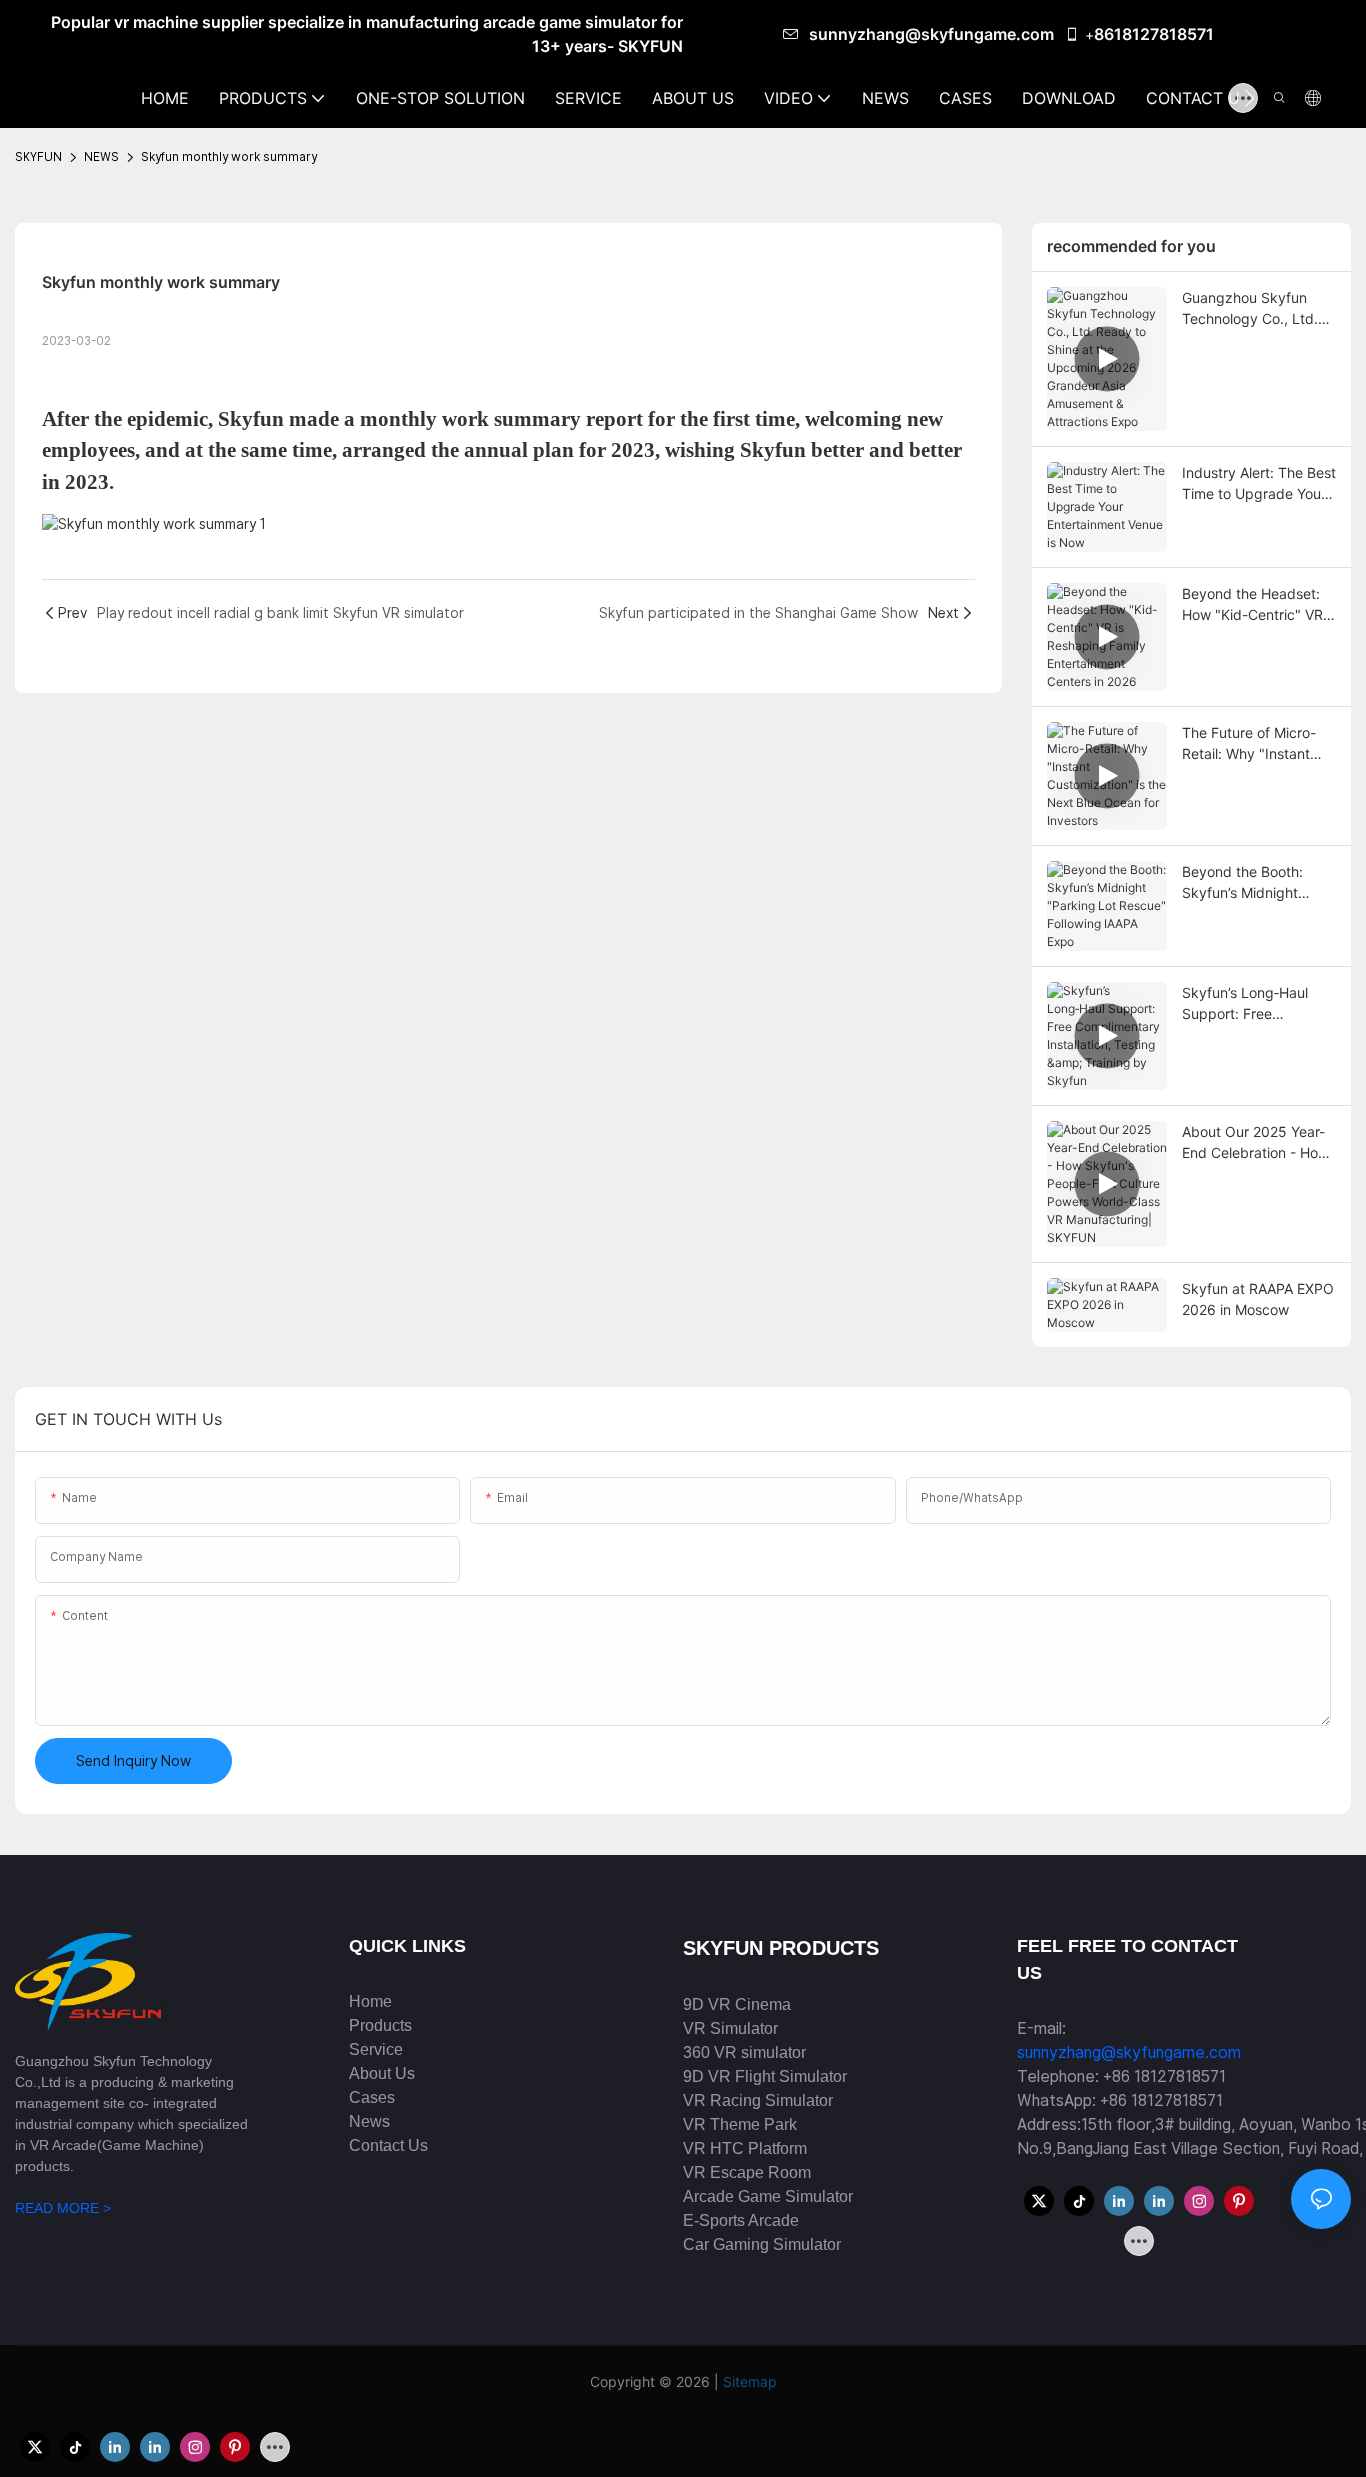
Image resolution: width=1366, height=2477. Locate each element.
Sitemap (750, 2381)
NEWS (101, 157)
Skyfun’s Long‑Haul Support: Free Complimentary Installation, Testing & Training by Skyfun (1251, 1004)
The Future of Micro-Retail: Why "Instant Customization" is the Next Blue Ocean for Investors (1251, 744)
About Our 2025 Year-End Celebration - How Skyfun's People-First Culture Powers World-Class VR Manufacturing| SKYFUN (1255, 1143)
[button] (1249, 98)
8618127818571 (1154, 34)
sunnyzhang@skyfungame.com (933, 34)
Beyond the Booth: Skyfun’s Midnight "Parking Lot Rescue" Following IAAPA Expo (1252, 883)
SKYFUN (38, 157)
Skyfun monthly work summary (229, 157)
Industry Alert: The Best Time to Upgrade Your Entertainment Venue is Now (1259, 484)
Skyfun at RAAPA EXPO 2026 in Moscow (1258, 1299)
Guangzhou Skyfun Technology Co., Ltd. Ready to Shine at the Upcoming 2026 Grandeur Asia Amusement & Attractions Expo (1252, 309)
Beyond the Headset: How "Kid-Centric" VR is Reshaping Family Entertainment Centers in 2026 (1255, 605)
